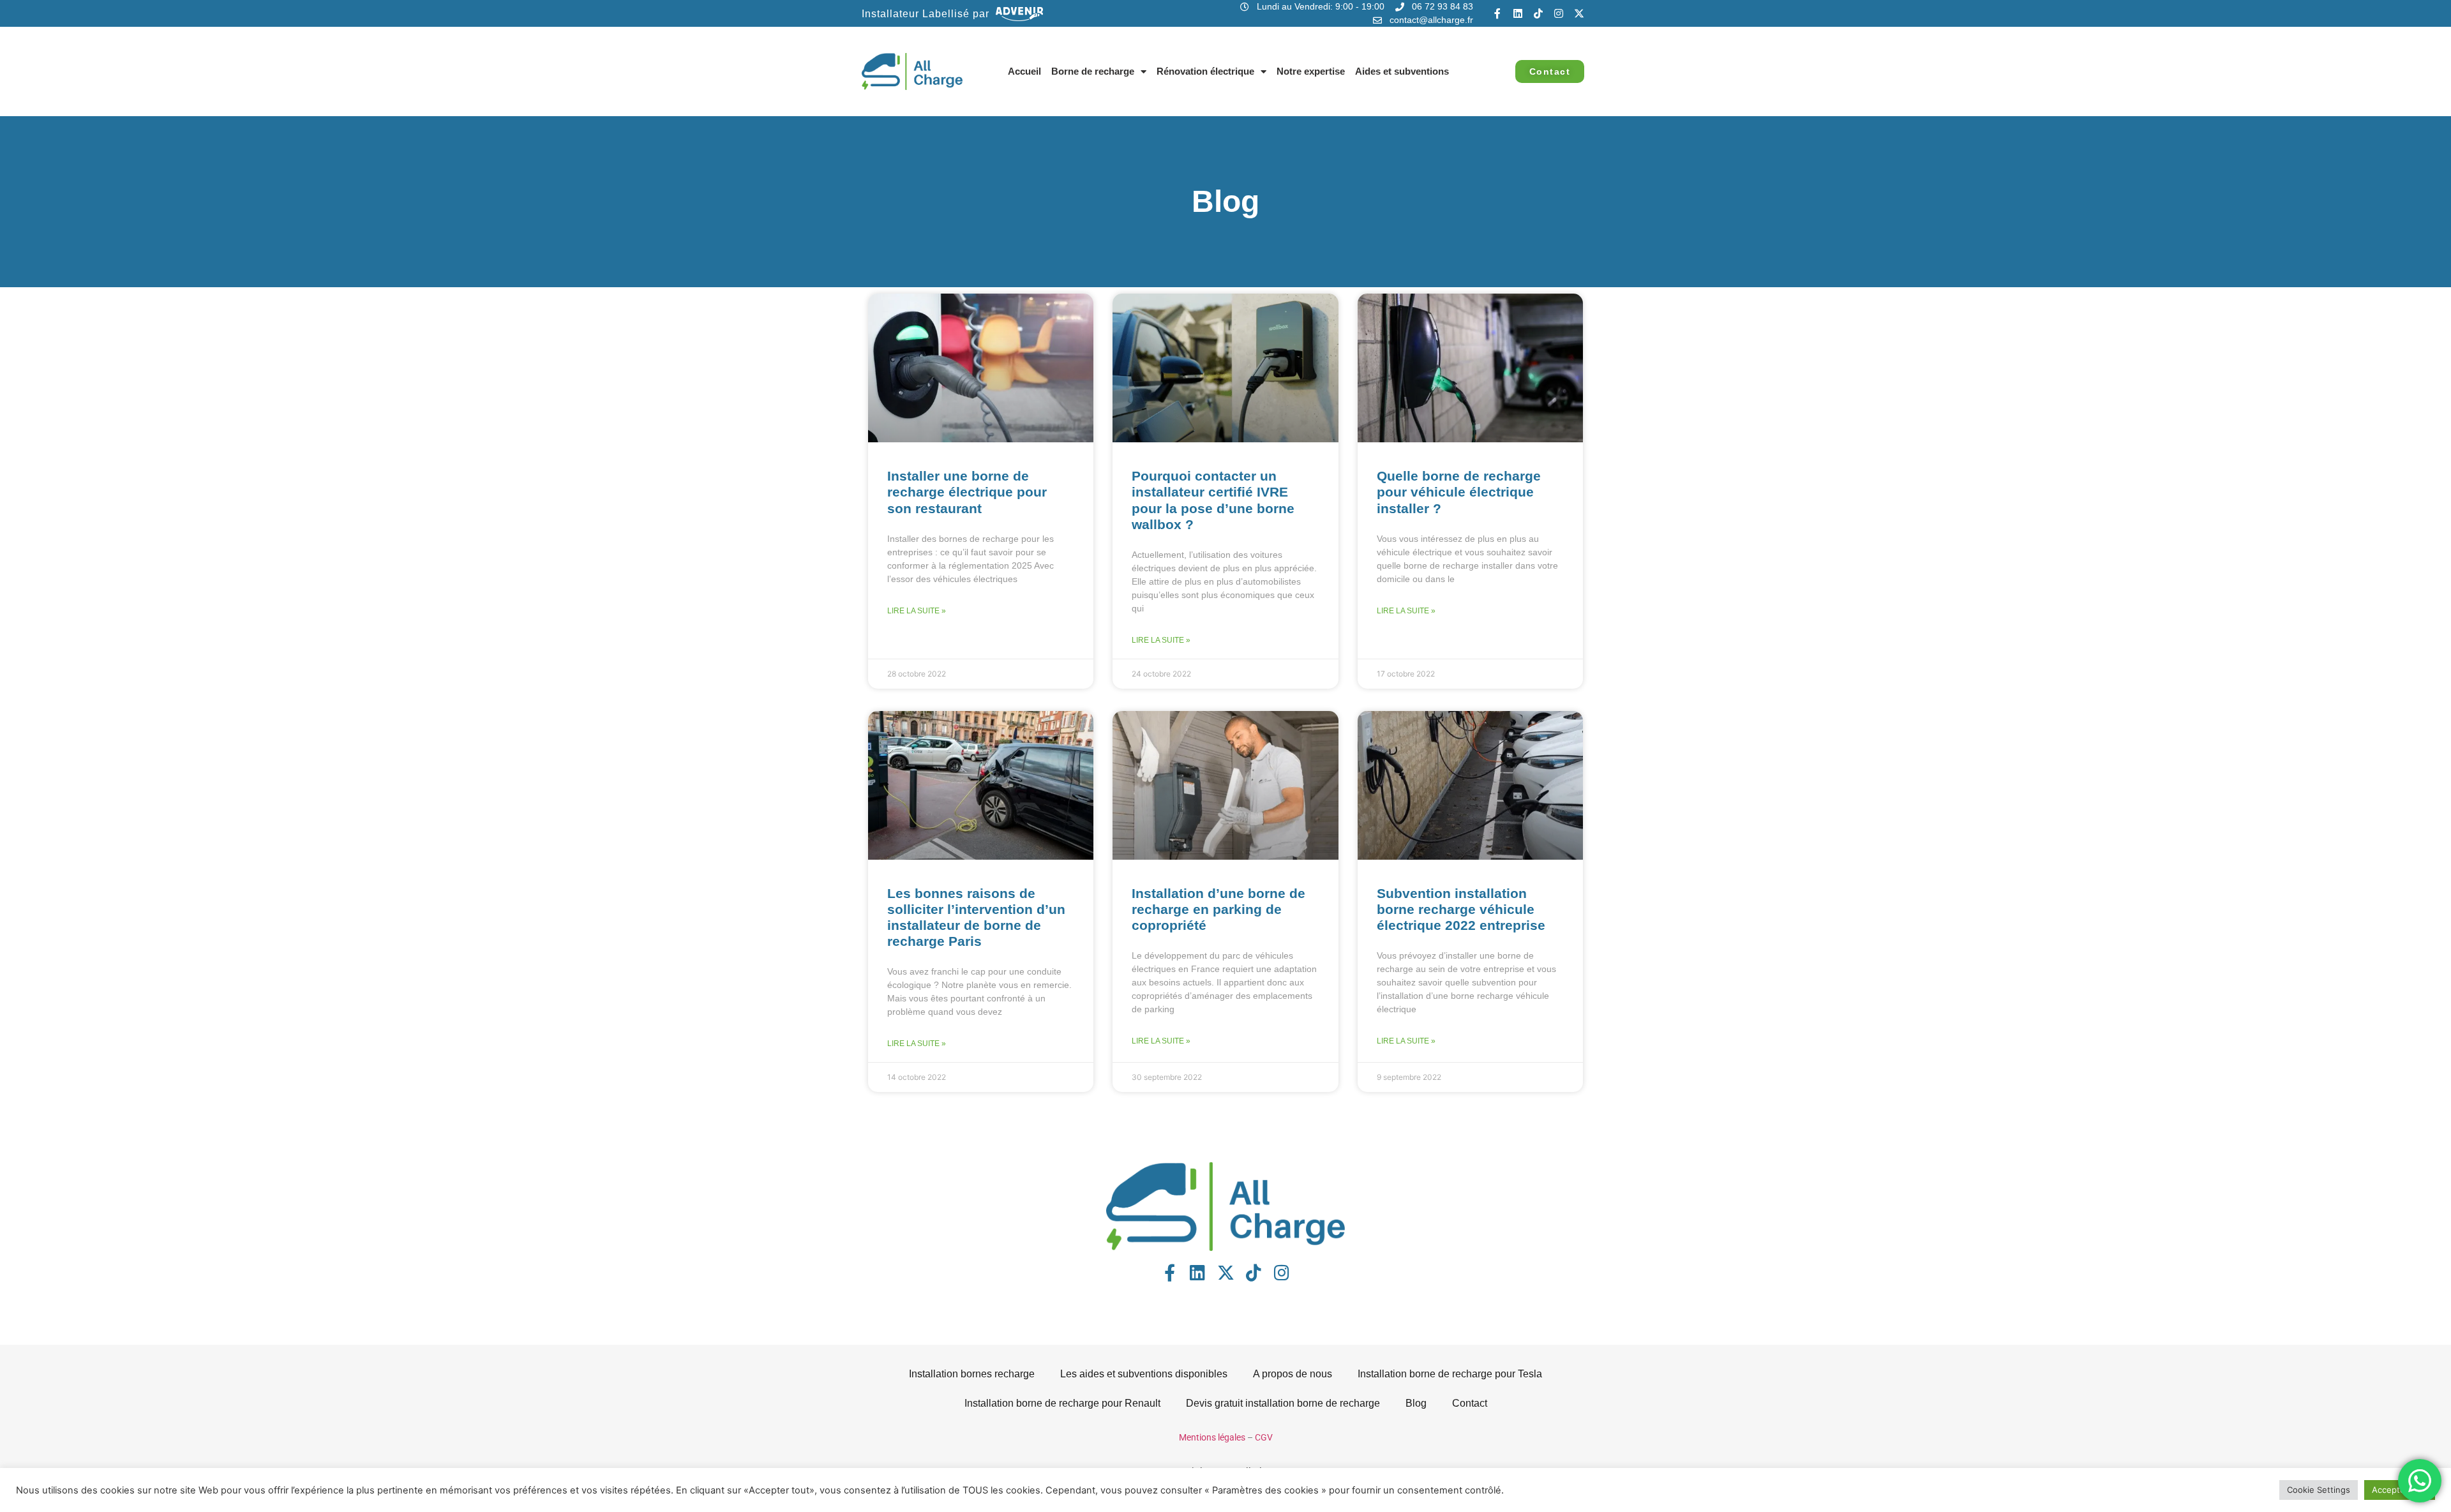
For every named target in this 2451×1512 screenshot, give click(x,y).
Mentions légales (1212, 1437)
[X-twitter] (1579, 13)
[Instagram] (1559, 13)
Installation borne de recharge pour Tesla (1450, 1374)
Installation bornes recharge (972, 1374)
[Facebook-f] (1497, 13)
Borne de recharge (1093, 71)
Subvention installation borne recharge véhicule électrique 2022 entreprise (1461, 909)
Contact (1470, 1403)
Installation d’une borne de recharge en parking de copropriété (1218, 909)
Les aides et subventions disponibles (1144, 1374)
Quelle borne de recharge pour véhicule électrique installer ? (1459, 492)
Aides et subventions (1402, 71)
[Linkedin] (1518, 13)
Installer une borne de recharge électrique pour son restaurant (967, 492)
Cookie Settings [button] (2319, 1490)
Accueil (1024, 71)
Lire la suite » (917, 611)
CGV (1264, 1437)
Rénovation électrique (1205, 71)
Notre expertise (1311, 71)
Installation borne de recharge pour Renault (1062, 1403)
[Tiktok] (1538, 13)
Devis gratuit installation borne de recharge (1283, 1403)
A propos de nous (1293, 1374)
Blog (1416, 1403)
